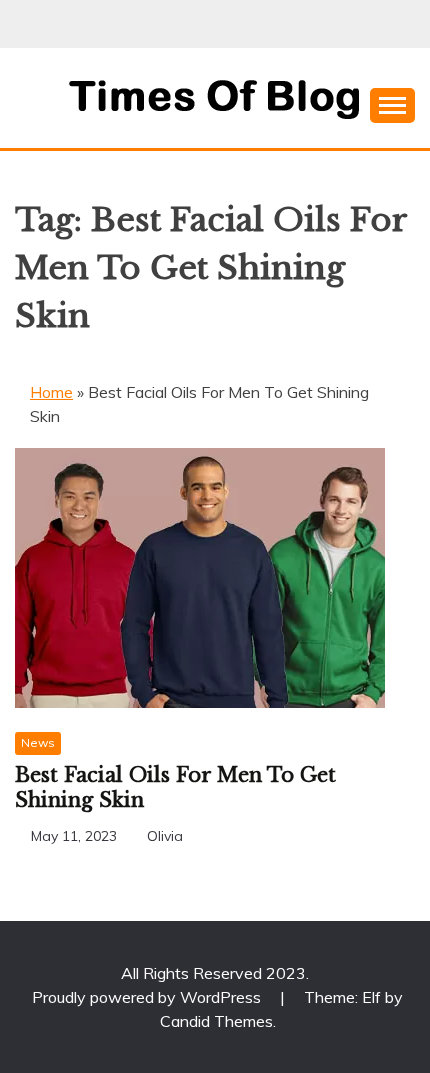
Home (51, 392)
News (38, 742)
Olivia (165, 836)
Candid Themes (216, 1021)
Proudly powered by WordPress (148, 997)
